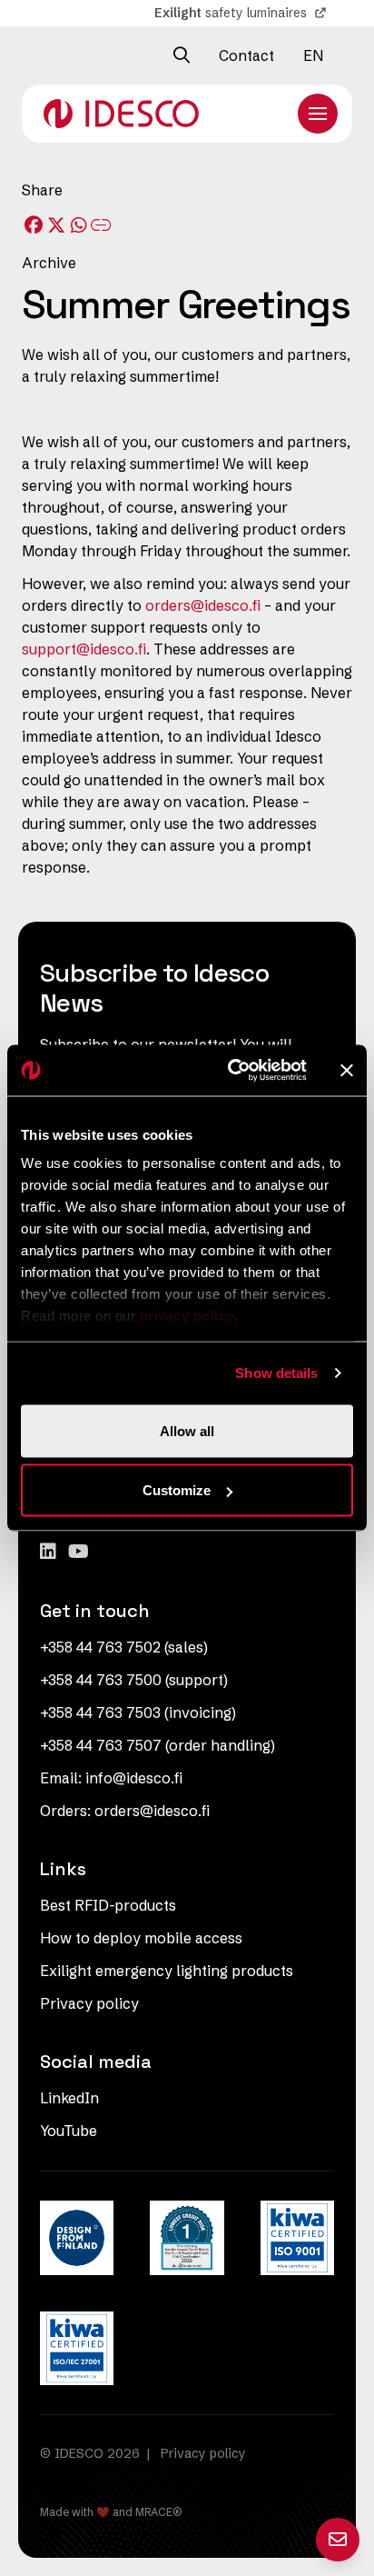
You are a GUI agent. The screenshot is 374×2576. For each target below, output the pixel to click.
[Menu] (318, 114)
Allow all (187, 1430)
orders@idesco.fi (203, 605)
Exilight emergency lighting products (167, 1971)
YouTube (69, 2131)
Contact (246, 55)
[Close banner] (347, 1070)
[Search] (182, 55)
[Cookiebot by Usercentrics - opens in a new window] (231, 1071)
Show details (276, 1373)
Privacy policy (89, 2003)
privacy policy (187, 1316)
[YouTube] (79, 1551)
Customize (177, 1490)
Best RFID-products (108, 1905)
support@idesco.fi (84, 649)
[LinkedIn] (50, 1551)
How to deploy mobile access (141, 1938)
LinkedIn (69, 2098)
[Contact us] (338, 2540)
